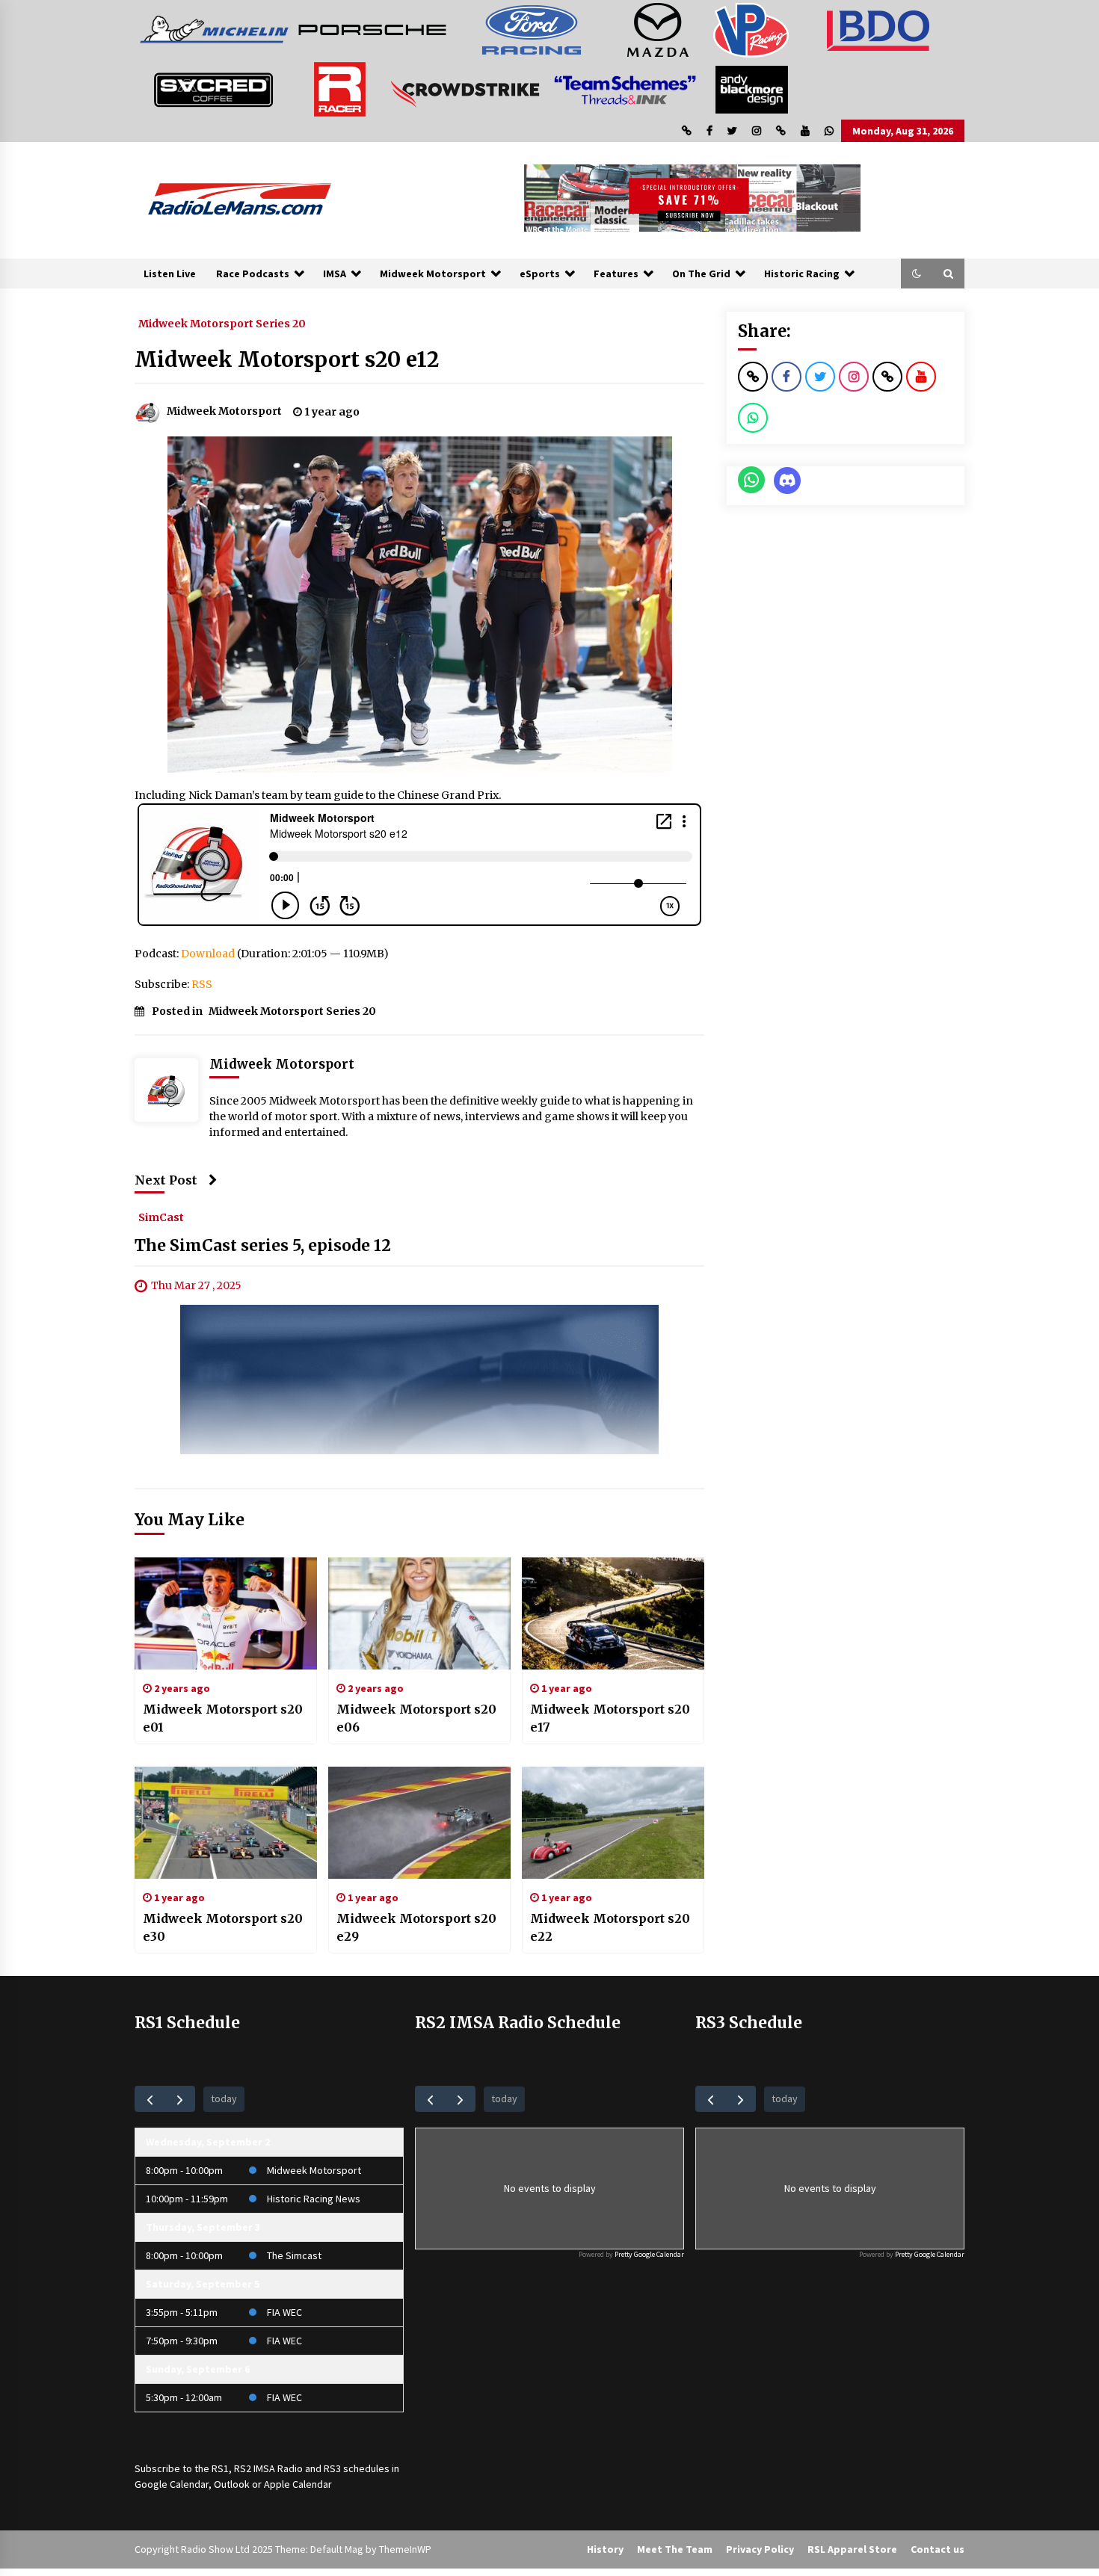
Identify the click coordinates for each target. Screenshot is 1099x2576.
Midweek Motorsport (433, 274)
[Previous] (150, 2099)
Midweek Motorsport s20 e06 (416, 1718)
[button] (917, 274)
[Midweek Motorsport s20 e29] (419, 1823)
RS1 (220, 2468)
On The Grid (701, 274)
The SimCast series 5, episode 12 (263, 1245)
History (605, 2549)
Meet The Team (675, 2549)
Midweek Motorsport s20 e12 (287, 359)
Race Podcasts (253, 274)
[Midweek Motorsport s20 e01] (226, 1613)
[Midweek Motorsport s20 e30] (226, 1823)
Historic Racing (802, 274)
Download (208, 954)
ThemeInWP (405, 2549)
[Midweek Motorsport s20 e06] (419, 1613)
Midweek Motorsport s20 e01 (223, 1718)
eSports (540, 274)
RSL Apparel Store (852, 2549)
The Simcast (294, 2255)
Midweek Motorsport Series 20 (222, 323)
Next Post (166, 1180)
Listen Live (170, 274)
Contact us (938, 2549)
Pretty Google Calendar (649, 2254)
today (224, 2098)
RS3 (332, 2468)
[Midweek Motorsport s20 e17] (613, 1613)
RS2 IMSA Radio (268, 2468)
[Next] (180, 2099)
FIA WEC (284, 2312)
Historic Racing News (314, 2199)
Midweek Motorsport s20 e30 (223, 1927)
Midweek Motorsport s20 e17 (610, 1718)
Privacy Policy (760, 2549)
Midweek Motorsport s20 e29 (416, 1927)
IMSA (335, 274)
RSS (202, 984)
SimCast (161, 1217)
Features (616, 274)
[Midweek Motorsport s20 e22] (613, 1823)
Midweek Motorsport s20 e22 (610, 1927)
